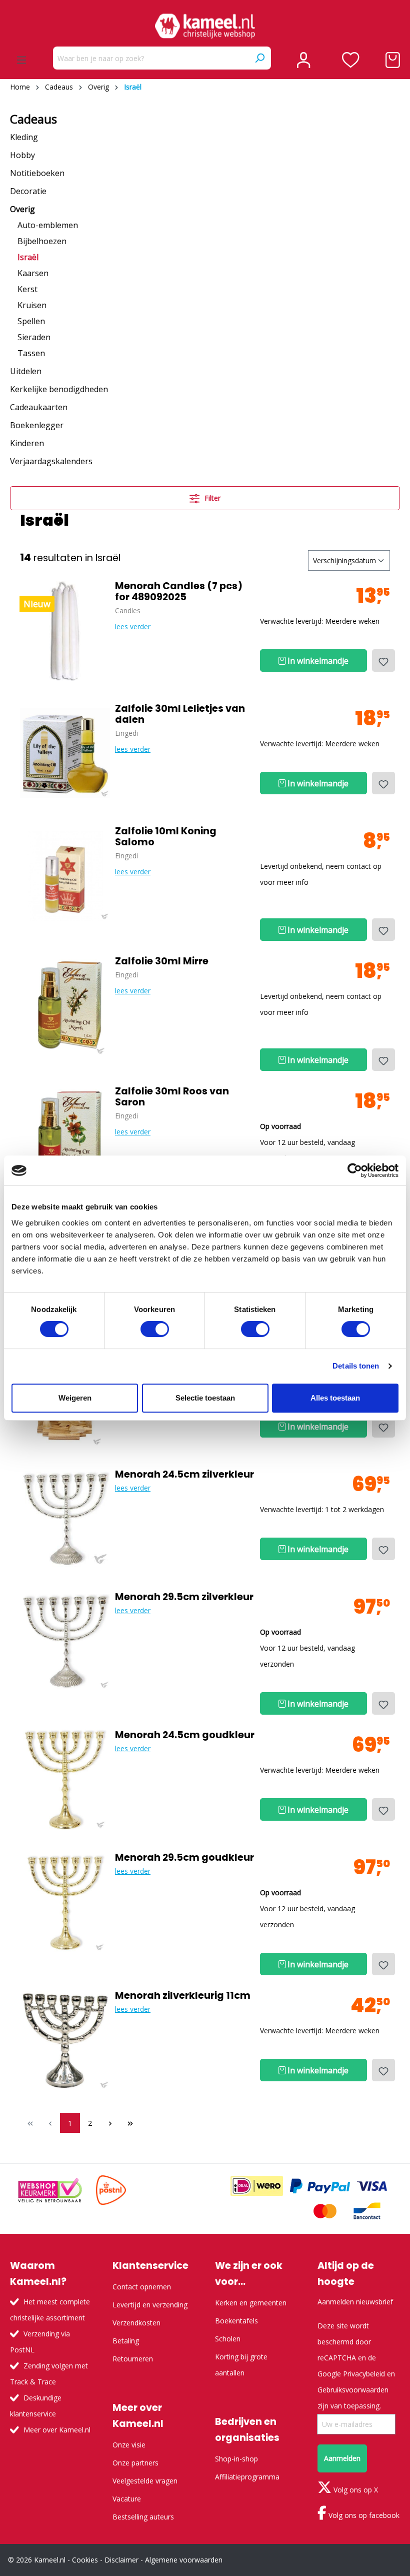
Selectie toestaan (205, 1398)
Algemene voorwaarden (184, 2560)
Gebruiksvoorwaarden (353, 2390)
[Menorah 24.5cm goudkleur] (65, 1780)
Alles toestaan (335, 1398)
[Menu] (21, 60)
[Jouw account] (303, 60)
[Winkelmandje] (393, 60)
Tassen (31, 353)
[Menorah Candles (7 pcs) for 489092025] (65, 631)
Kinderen (27, 443)
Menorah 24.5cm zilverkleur (184, 1475)
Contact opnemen (142, 2287)
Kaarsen (33, 273)
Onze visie (129, 2445)
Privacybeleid (364, 2374)
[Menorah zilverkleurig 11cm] (65, 2040)
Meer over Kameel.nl (57, 2430)
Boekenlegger (37, 425)
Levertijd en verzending (150, 2305)
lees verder (133, 626)
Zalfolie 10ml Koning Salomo (166, 837)
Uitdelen (26, 371)
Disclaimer (121, 2560)
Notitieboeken (37, 173)
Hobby (22, 155)
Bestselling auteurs (143, 2517)
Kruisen (32, 305)
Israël (28, 257)
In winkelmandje (317, 661)
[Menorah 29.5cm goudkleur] (65, 1902)
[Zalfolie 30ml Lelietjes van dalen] (65, 753)
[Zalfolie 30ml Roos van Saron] (65, 1136)
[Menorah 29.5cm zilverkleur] (65, 1642)
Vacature (127, 2499)
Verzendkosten (136, 2323)
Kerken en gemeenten (251, 2303)
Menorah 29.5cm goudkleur (184, 1858)
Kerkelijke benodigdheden (59, 389)
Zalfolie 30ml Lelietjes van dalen (180, 714)
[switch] (155, 1329)
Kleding (24, 137)
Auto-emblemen (48, 225)
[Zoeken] (259, 58)
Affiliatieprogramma (247, 2477)
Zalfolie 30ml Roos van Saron (172, 1097)
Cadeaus (33, 119)
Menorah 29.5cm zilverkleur (184, 1597)
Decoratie (28, 191)
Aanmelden (342, 2458)
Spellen (31, 321)
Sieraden (34, 337)
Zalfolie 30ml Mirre (162, 961)
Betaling (126, 2341)
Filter (211, 498)
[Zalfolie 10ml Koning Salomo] (65, 876)
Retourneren (133, 2359)
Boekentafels (236, 2321)
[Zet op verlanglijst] (383, 661)
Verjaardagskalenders (51, 461)
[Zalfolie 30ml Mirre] (65, 1006)
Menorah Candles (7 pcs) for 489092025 (179, 592)
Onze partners (135, 2463)
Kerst (27, 289)
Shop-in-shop (236, 2459)
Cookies (85, 2560)
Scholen (228, 2339)
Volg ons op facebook (363, 2515)
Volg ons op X (355, 2490)
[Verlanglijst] (351, 60)
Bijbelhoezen (42, 241)
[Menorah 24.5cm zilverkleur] (65, 1519)
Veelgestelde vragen (145, 2481)
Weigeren (75, 1398)
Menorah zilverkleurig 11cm (183, 1996)
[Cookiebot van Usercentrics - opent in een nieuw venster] (355, 1170)
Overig (22, 209)
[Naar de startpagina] (205, 26)
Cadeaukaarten (39, 407)
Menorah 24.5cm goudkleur (185, 1735)
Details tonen (356, 1366)
